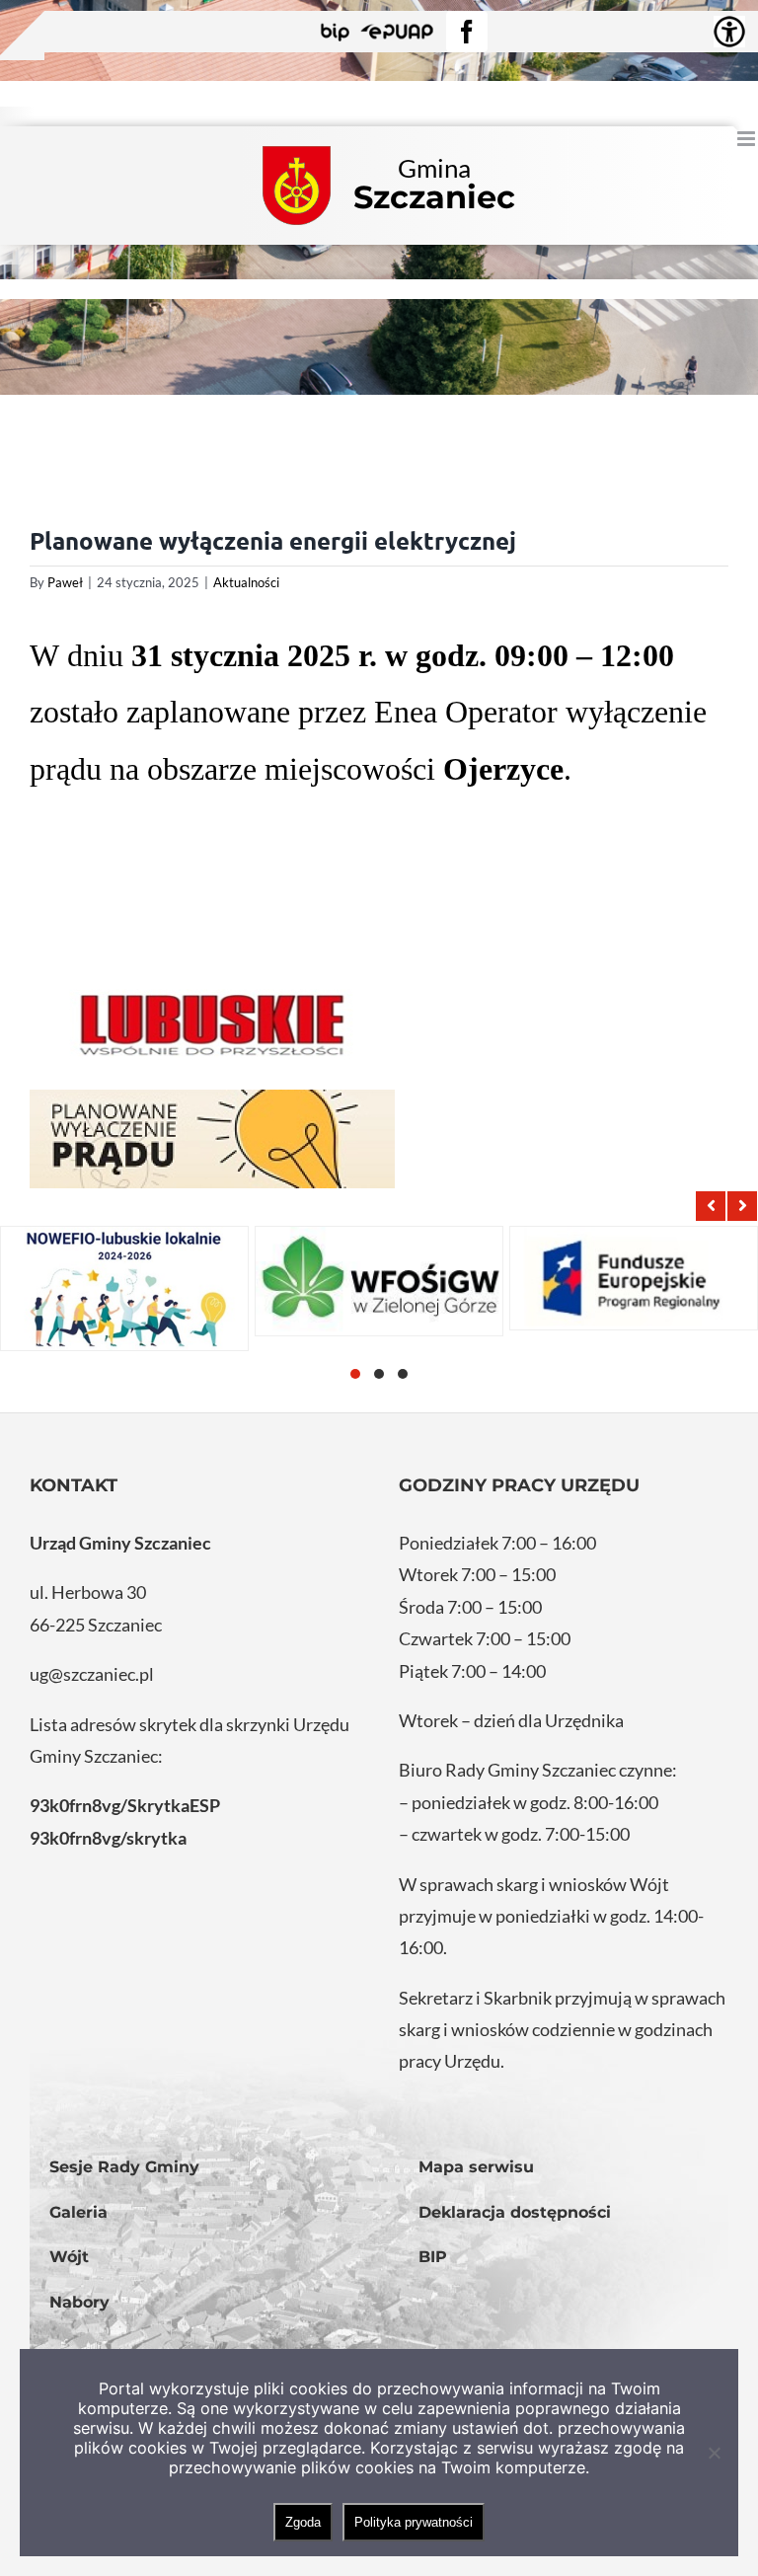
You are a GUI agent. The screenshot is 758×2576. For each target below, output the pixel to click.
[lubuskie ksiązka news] (212, 1023)
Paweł (65, 582)
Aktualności (246, 582)
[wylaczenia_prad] (212, 1139)
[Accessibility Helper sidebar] (729, 32)
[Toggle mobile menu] (748, 139)
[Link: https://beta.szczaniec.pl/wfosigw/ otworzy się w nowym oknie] (379, 1281)
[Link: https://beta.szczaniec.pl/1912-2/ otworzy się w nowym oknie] (634, 1278)
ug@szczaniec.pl (92, 1674)
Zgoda (303, 2522)
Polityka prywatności (414, 2522)
